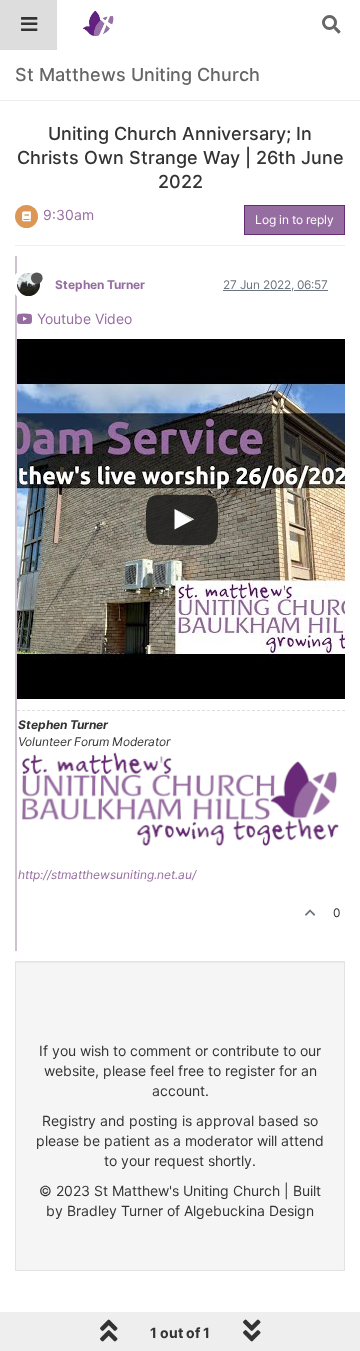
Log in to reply (294, 219)
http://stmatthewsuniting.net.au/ (107, 874)
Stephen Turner (100, 284)
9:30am (68, 214)
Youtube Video (82, 318)
